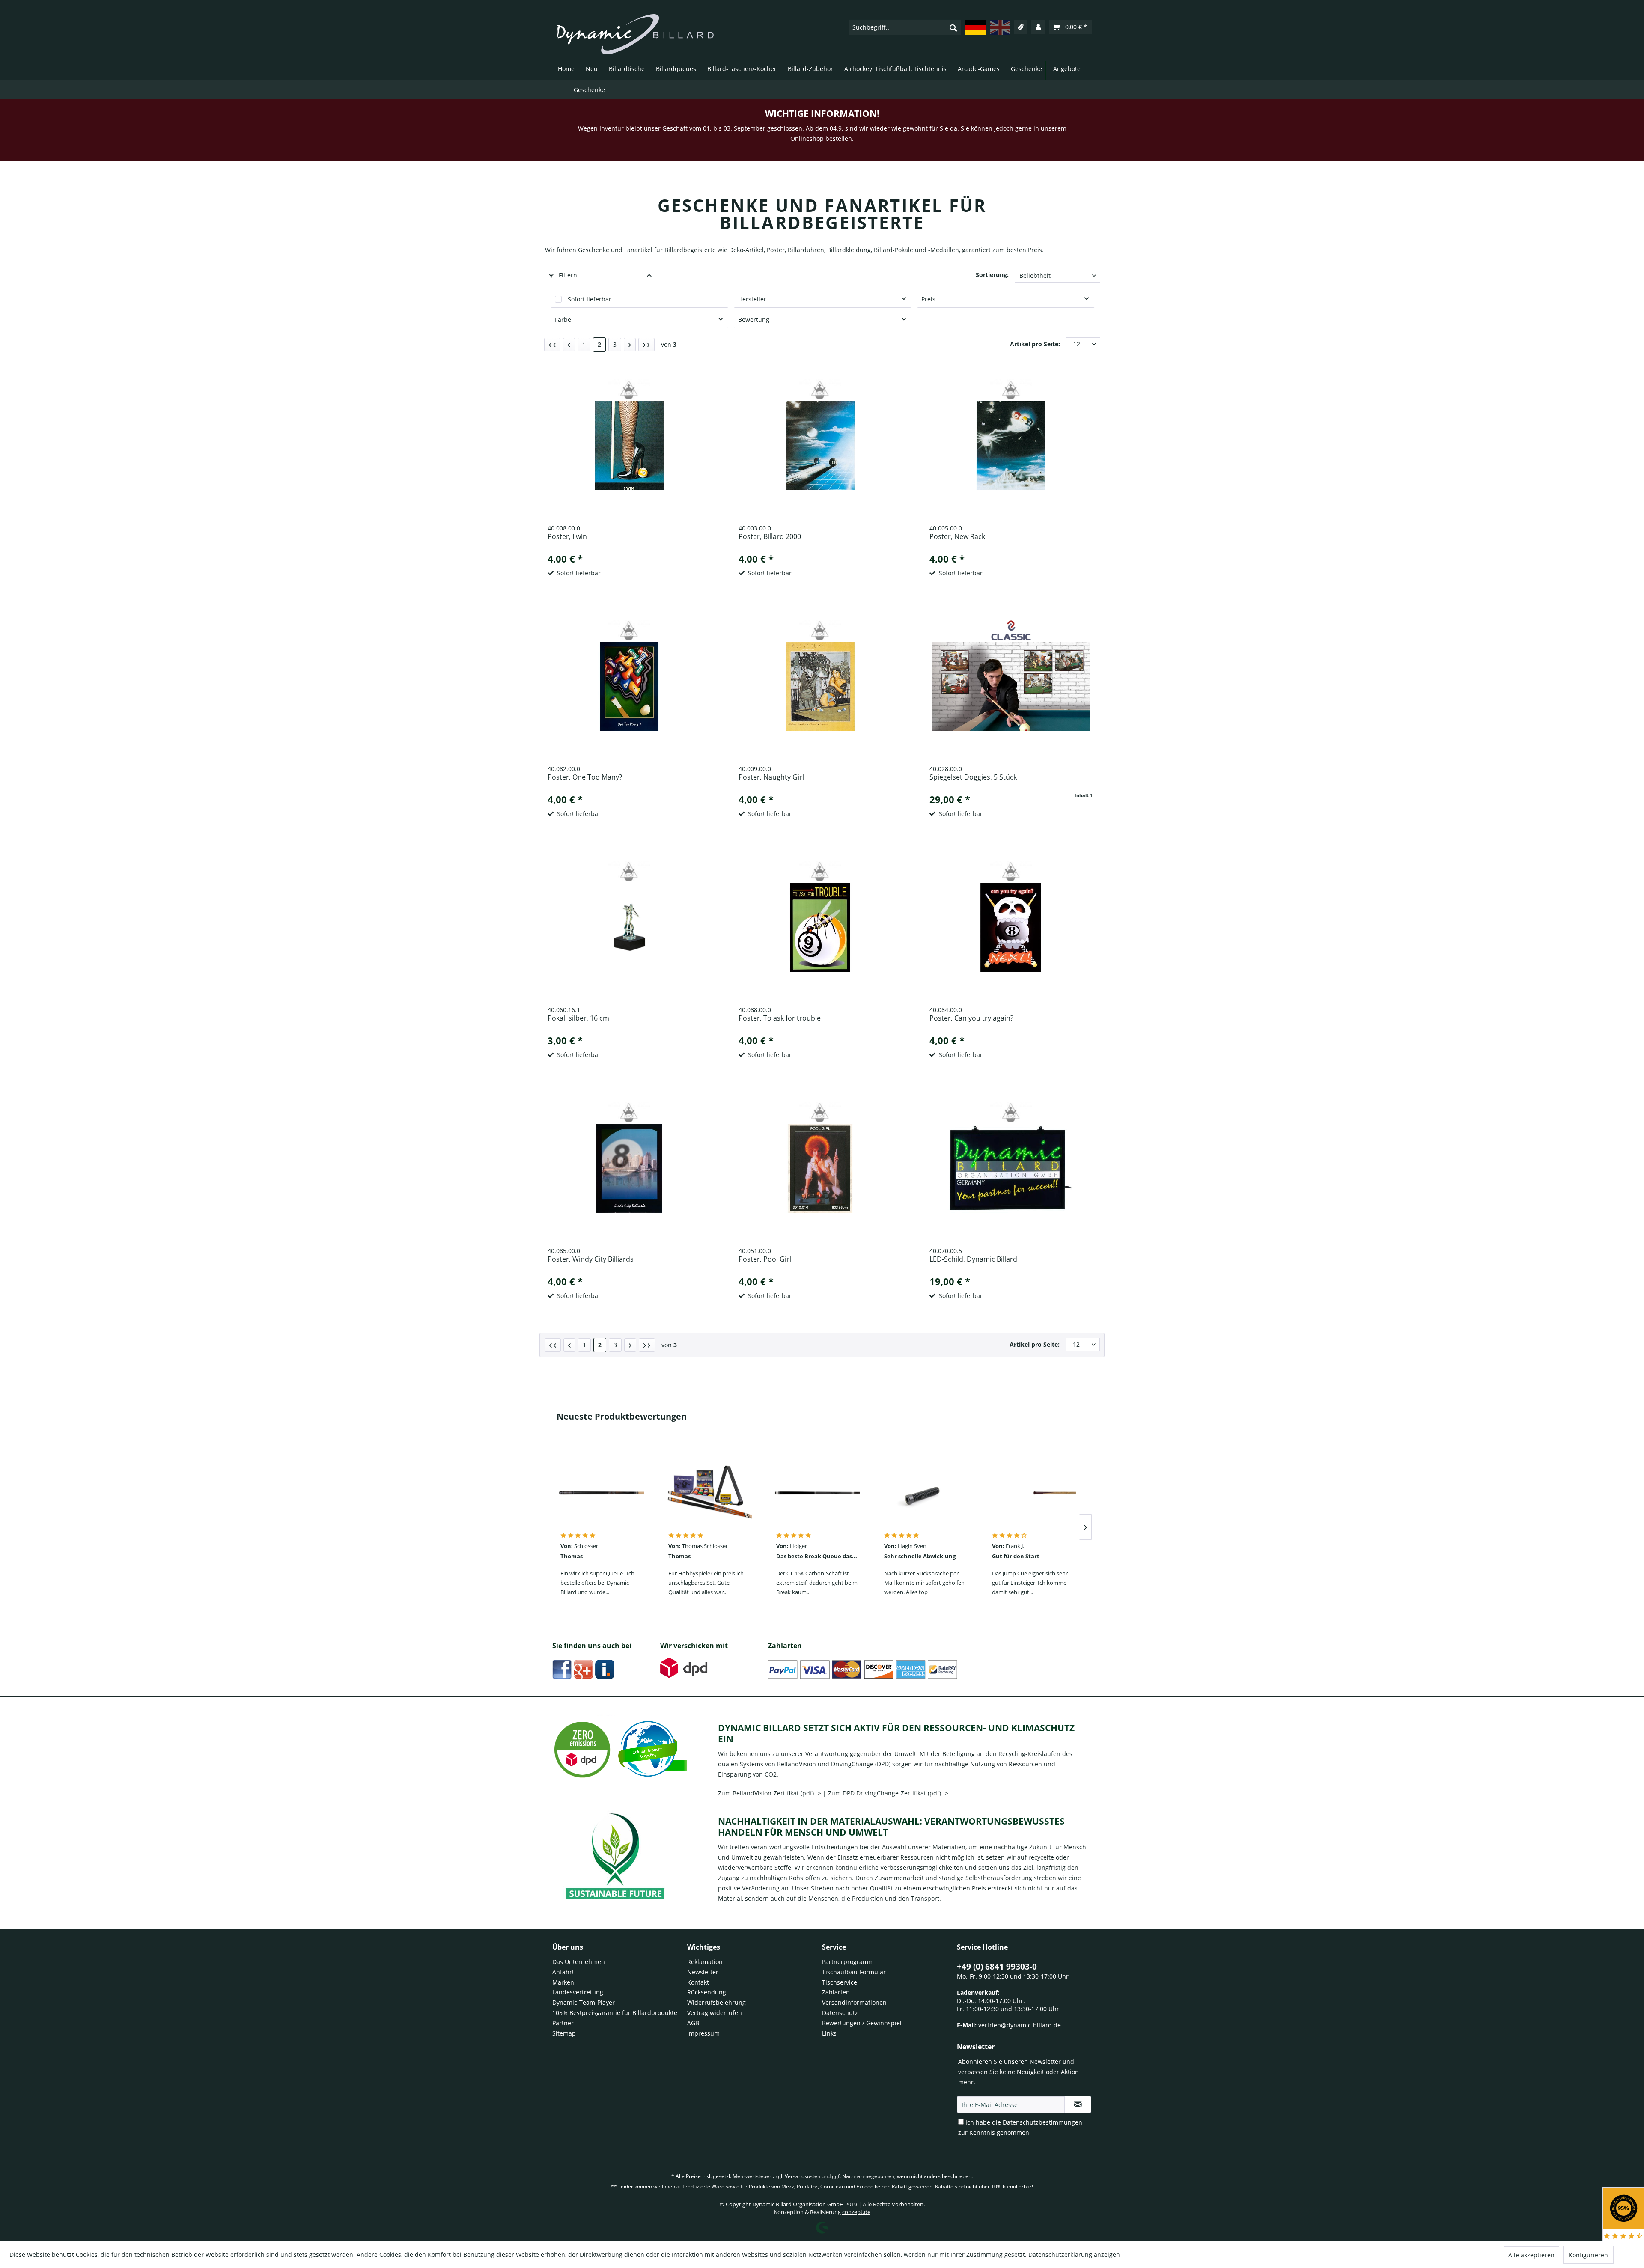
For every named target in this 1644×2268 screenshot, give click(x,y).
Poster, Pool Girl (765, 1259)
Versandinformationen (854, 2002)
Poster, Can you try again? (971, 1018)
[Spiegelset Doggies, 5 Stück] (1011, 686)
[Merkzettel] (1021, 27)
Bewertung (754, 320)
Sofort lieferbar (590, 299)
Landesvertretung (578, 1992)
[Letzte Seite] (646, 345)
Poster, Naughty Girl (771, 777)
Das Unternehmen (579, 1962)
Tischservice (840, 1982)
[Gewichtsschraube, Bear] (925, 1493)
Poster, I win (567, 537)
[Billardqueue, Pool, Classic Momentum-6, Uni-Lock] (602, 1493)
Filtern (567, 275)
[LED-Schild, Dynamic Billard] (1011, 1168)
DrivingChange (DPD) (861, 1764)
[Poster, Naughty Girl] (820, 686)
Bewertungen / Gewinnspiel (862, 2023)
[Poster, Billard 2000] (820, 446)
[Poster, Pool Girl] (820, 1168)
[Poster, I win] (630, 446)
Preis (928, 299)
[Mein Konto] (1038, 27)
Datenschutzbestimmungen (1042, 2122)
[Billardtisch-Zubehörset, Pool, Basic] (709, 1493)
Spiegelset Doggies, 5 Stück (973, 777)
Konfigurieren (1588, 2255)
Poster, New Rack (957, 537)
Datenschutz (840, 2013)
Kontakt (698, 1982)
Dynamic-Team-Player (584, 2002)
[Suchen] (953, 27)
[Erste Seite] (552, 345)
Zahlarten (836, 1992)
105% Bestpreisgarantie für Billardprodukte (615, 2013)
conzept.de (856, 2212)
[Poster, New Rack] (1011, 446)
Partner (563, 2023)
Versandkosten (803, 2176)
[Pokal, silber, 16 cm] (630, 927)
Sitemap (564, 2033)
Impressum (703, 2033)
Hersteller (752, 299)
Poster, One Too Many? (585, 777)
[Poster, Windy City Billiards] (630, 1168)
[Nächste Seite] (630, 345)
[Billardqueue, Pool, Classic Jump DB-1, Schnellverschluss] (1033, 1493)
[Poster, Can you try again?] (1011, 927)
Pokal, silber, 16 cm (578, 1018)
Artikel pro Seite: (1035, 344)
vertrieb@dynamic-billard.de (1020, 2025)
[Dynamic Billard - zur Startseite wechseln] (635, 34)
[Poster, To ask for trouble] (820, 927)
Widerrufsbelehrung (716, 2002)
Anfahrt (563, 1972)
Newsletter (703, 1972)
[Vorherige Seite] (569, 345)
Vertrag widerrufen (715, 2013)
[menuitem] (905, 27)
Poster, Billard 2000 (770, 537)
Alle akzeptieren (1531, 2255)
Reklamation (705, 1962)
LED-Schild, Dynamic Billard (973, 1259)
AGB (693, 2023)
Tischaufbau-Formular (854, 1972)
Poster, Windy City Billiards (591, 1259)
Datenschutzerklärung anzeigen (1074, 2255)
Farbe (563, 320)
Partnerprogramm (848, 1962)
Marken (563, 1982)
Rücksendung (707, 1992)
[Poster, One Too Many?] (630, 686)
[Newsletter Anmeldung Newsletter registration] (1078, 2104)
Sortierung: (992, 275)
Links (829, 2033)
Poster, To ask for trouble (780, 1018)
